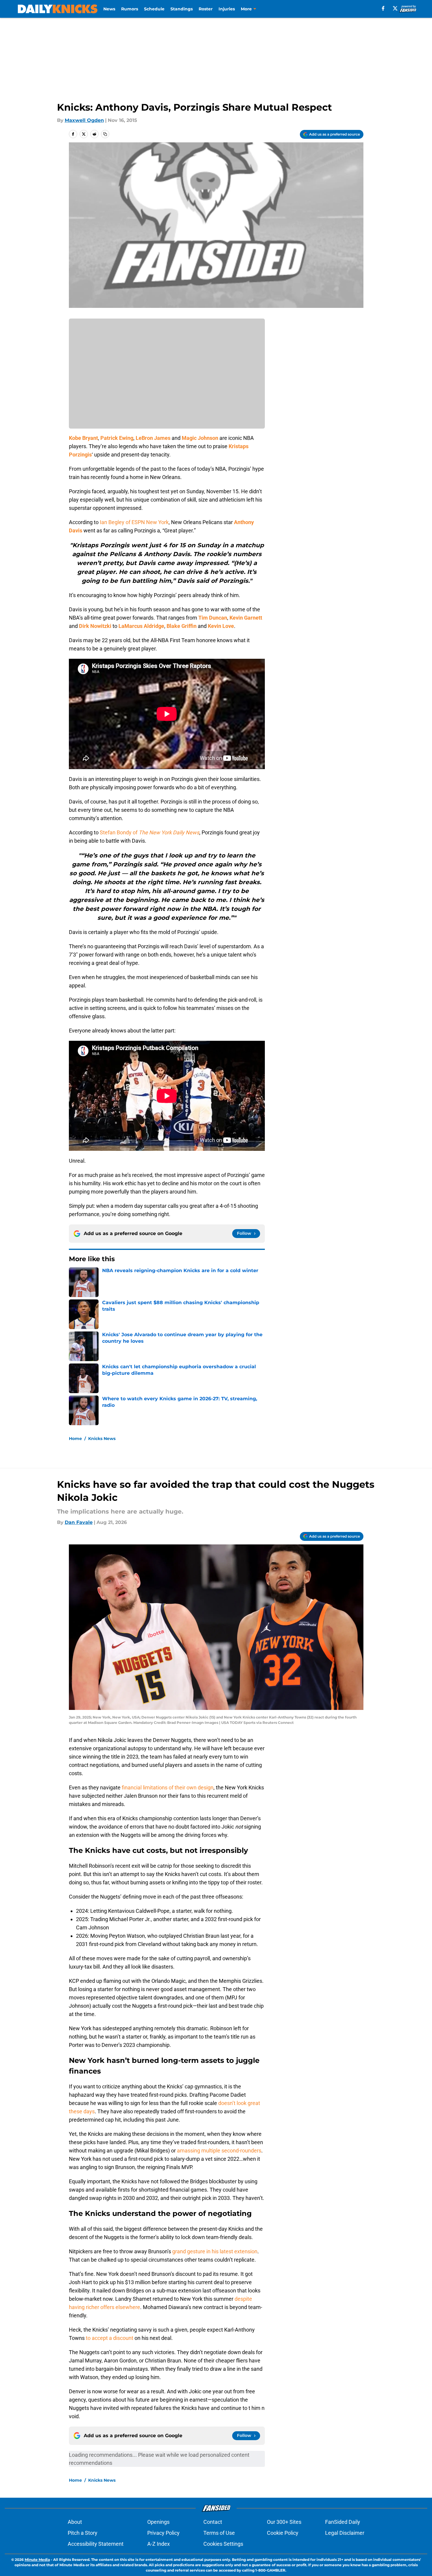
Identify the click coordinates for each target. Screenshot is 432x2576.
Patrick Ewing (117, 438)
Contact (213, 2522)
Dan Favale (79, 1522)
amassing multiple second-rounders (219, 2151)
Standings (182, 9)
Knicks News (102, 1439)
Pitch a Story (83, 2533)
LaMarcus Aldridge (141, 626)
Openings (158, 2522)
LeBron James (153, 438)
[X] (395, 8)
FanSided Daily (343, 2522)
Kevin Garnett (246, 618)
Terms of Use (219, 2533)
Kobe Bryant (83, 438)
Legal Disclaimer (345, 2533)
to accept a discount (110, 2338)
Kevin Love (221, 626)
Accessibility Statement (96, 2544)
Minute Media (37, 2560)
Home (75, 1439)
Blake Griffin (182, 626)
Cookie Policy (283, 2533)
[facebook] (383, 8)
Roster (206, 9)
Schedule (154, 9)
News (109, 9)
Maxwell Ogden (84, 120)
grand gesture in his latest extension (215, 2251)
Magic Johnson (200, 438)
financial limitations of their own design (168, 1787)
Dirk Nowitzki (95, 626)
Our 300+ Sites (284, 2522)
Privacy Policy (163, 2533)
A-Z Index (159, 2544)
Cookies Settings (223, 2544)
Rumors (130, 9)
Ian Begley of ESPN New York (134, 522)
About (75, 2522)
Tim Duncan (213, 618)
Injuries (227, 9)
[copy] (105, 134)
